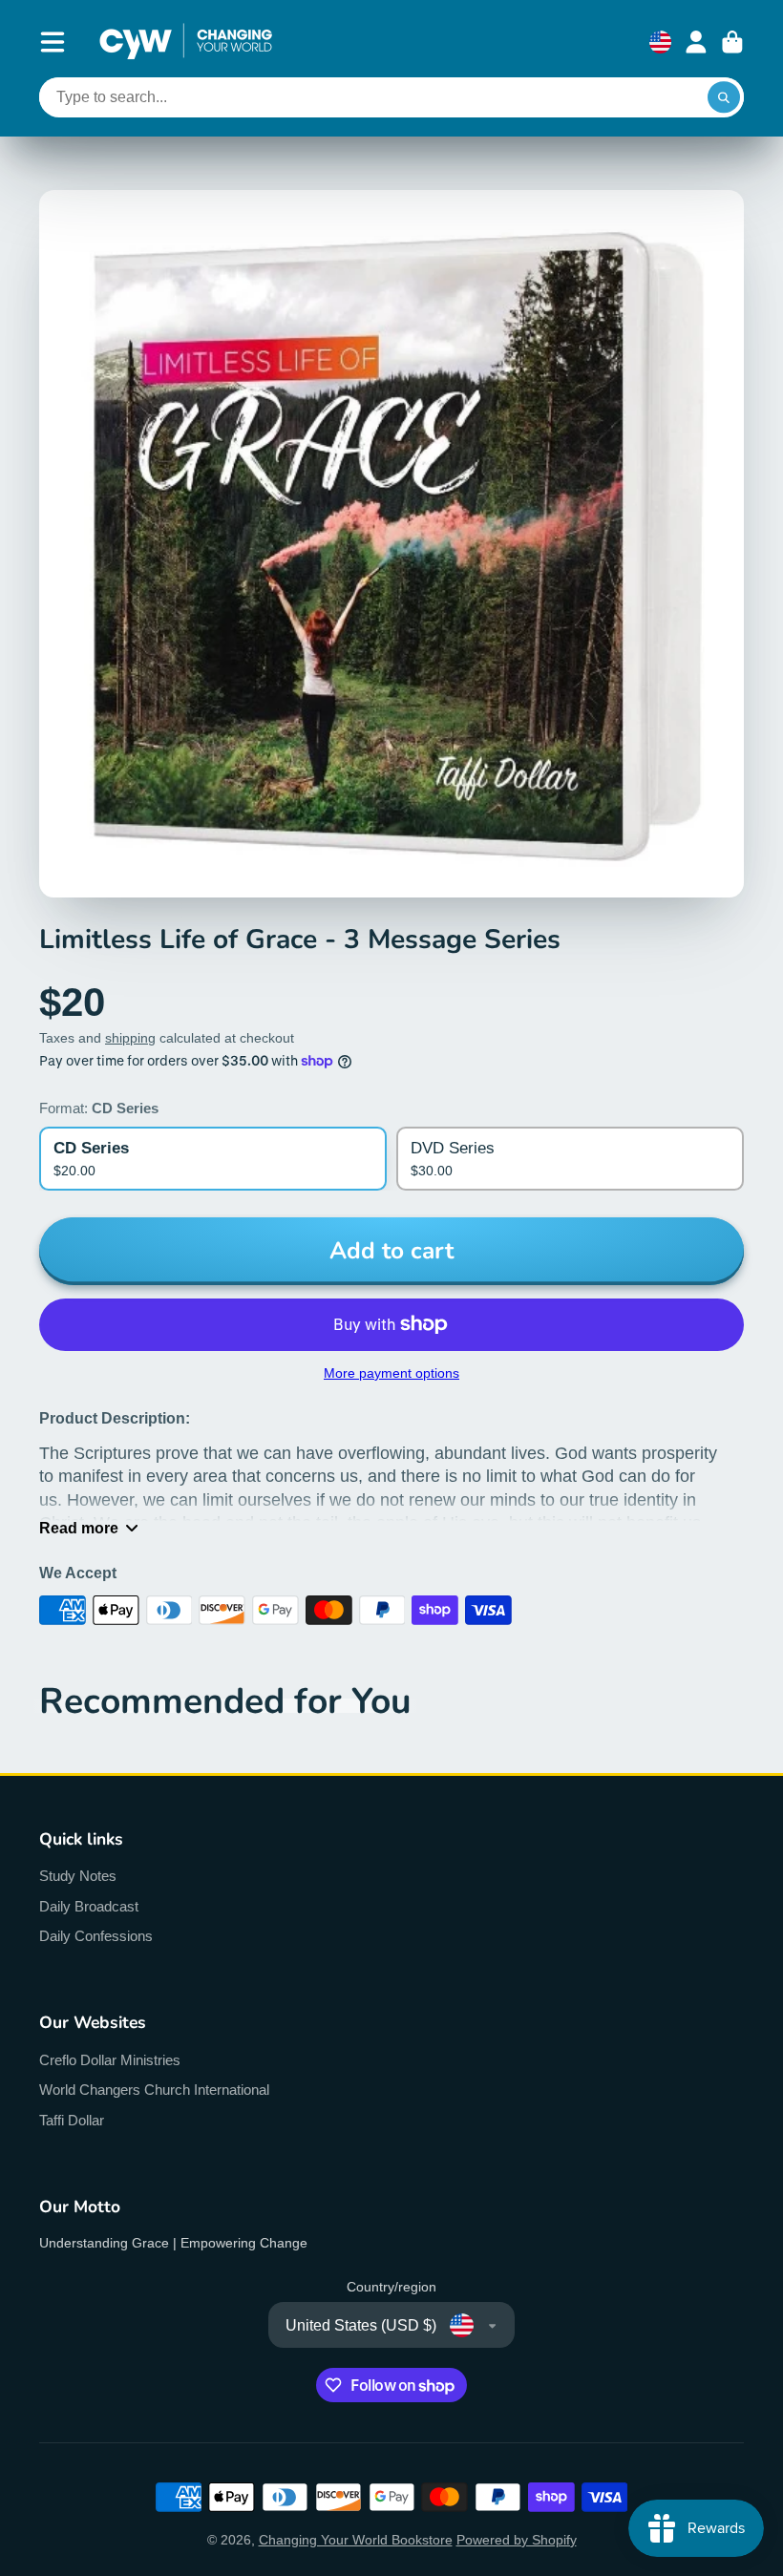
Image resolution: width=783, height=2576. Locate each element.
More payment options (391, 1373)
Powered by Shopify (517, 2540)
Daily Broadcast (89, 1906)
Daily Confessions (96, 1936)
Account (696, 42)
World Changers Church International (154, 2090)
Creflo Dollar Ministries (110, 2060)
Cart (732, 42)
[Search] (724, 97)
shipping (130, 1038)
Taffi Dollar (72, 2120)
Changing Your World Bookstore (356, 2540)
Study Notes (78, 1876)
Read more (79, 1528)
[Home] (186, 42)
